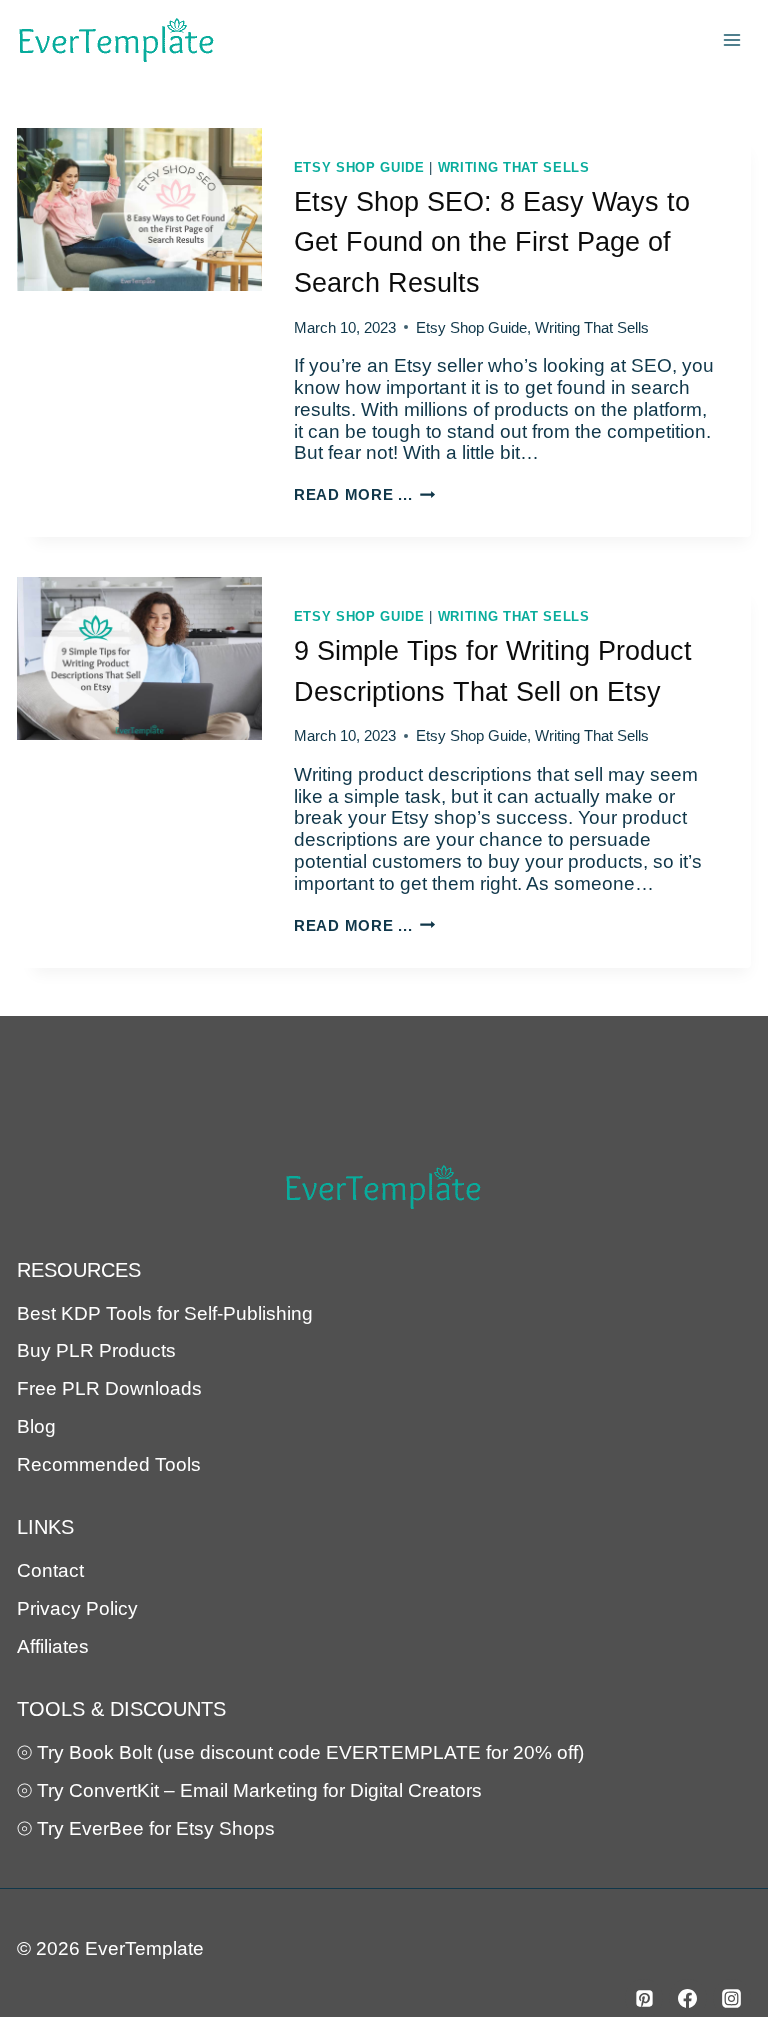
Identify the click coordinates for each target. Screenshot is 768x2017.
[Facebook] (688, 1998)
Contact (50, 1570)
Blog (36, 1426)
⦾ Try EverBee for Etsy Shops (146, 1828)
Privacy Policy (77, 1608)
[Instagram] (732, 1998)
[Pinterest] (644, 1998)
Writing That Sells (514, 167)
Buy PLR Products (96, 1350)
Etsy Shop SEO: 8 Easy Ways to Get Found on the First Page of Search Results (492, 242)
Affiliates (53, 1646)
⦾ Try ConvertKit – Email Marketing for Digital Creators (249, 1790)
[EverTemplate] (117, 40)
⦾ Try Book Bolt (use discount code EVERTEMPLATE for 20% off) (300, 1752)
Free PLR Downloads (109, 1388)
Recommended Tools (109, 1464)
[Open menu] (732, 39)
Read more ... (365, 494)
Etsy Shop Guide (359, 167)
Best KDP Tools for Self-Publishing (165, 1313)
